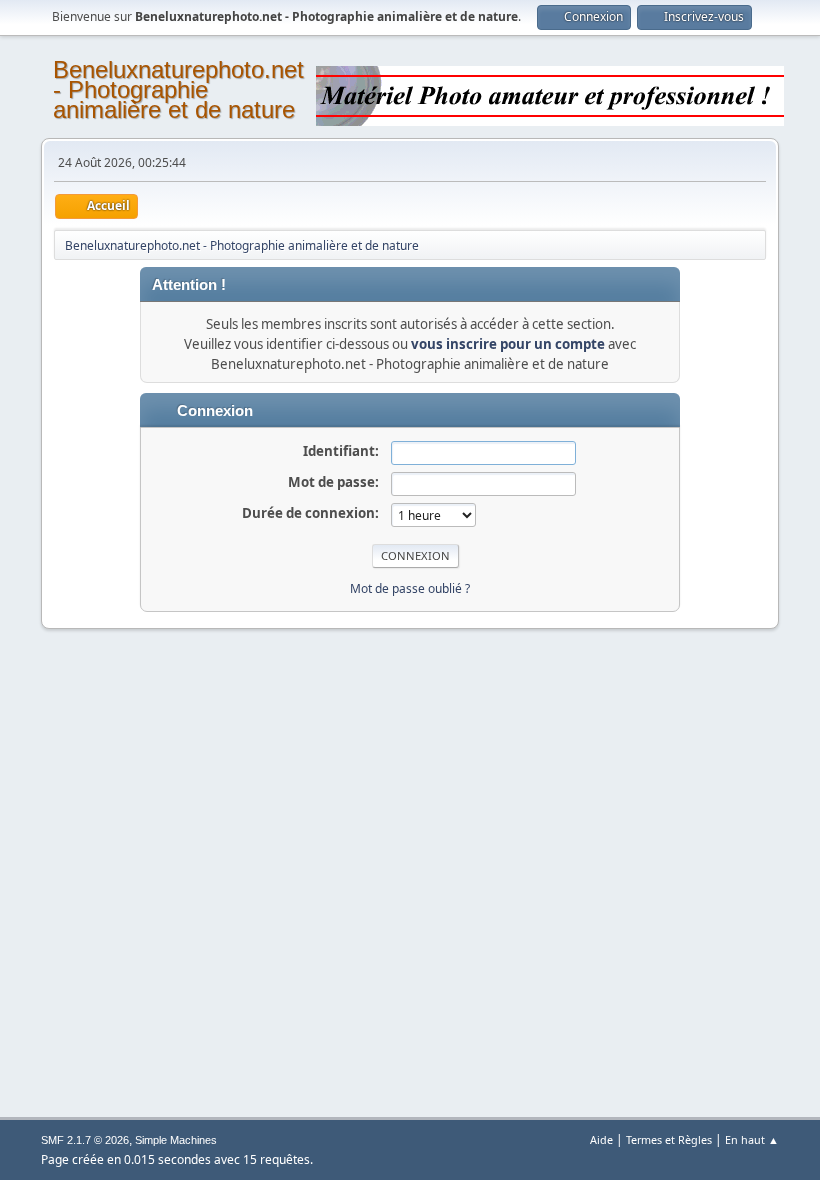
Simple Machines (176, 1140)
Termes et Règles (669, 1139)
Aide (601, 1139)
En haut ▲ (752, 1139)
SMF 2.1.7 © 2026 (85, 1140)
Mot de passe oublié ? (410, 588)
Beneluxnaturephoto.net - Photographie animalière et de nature (178, 89)
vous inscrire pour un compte (508, 344)
